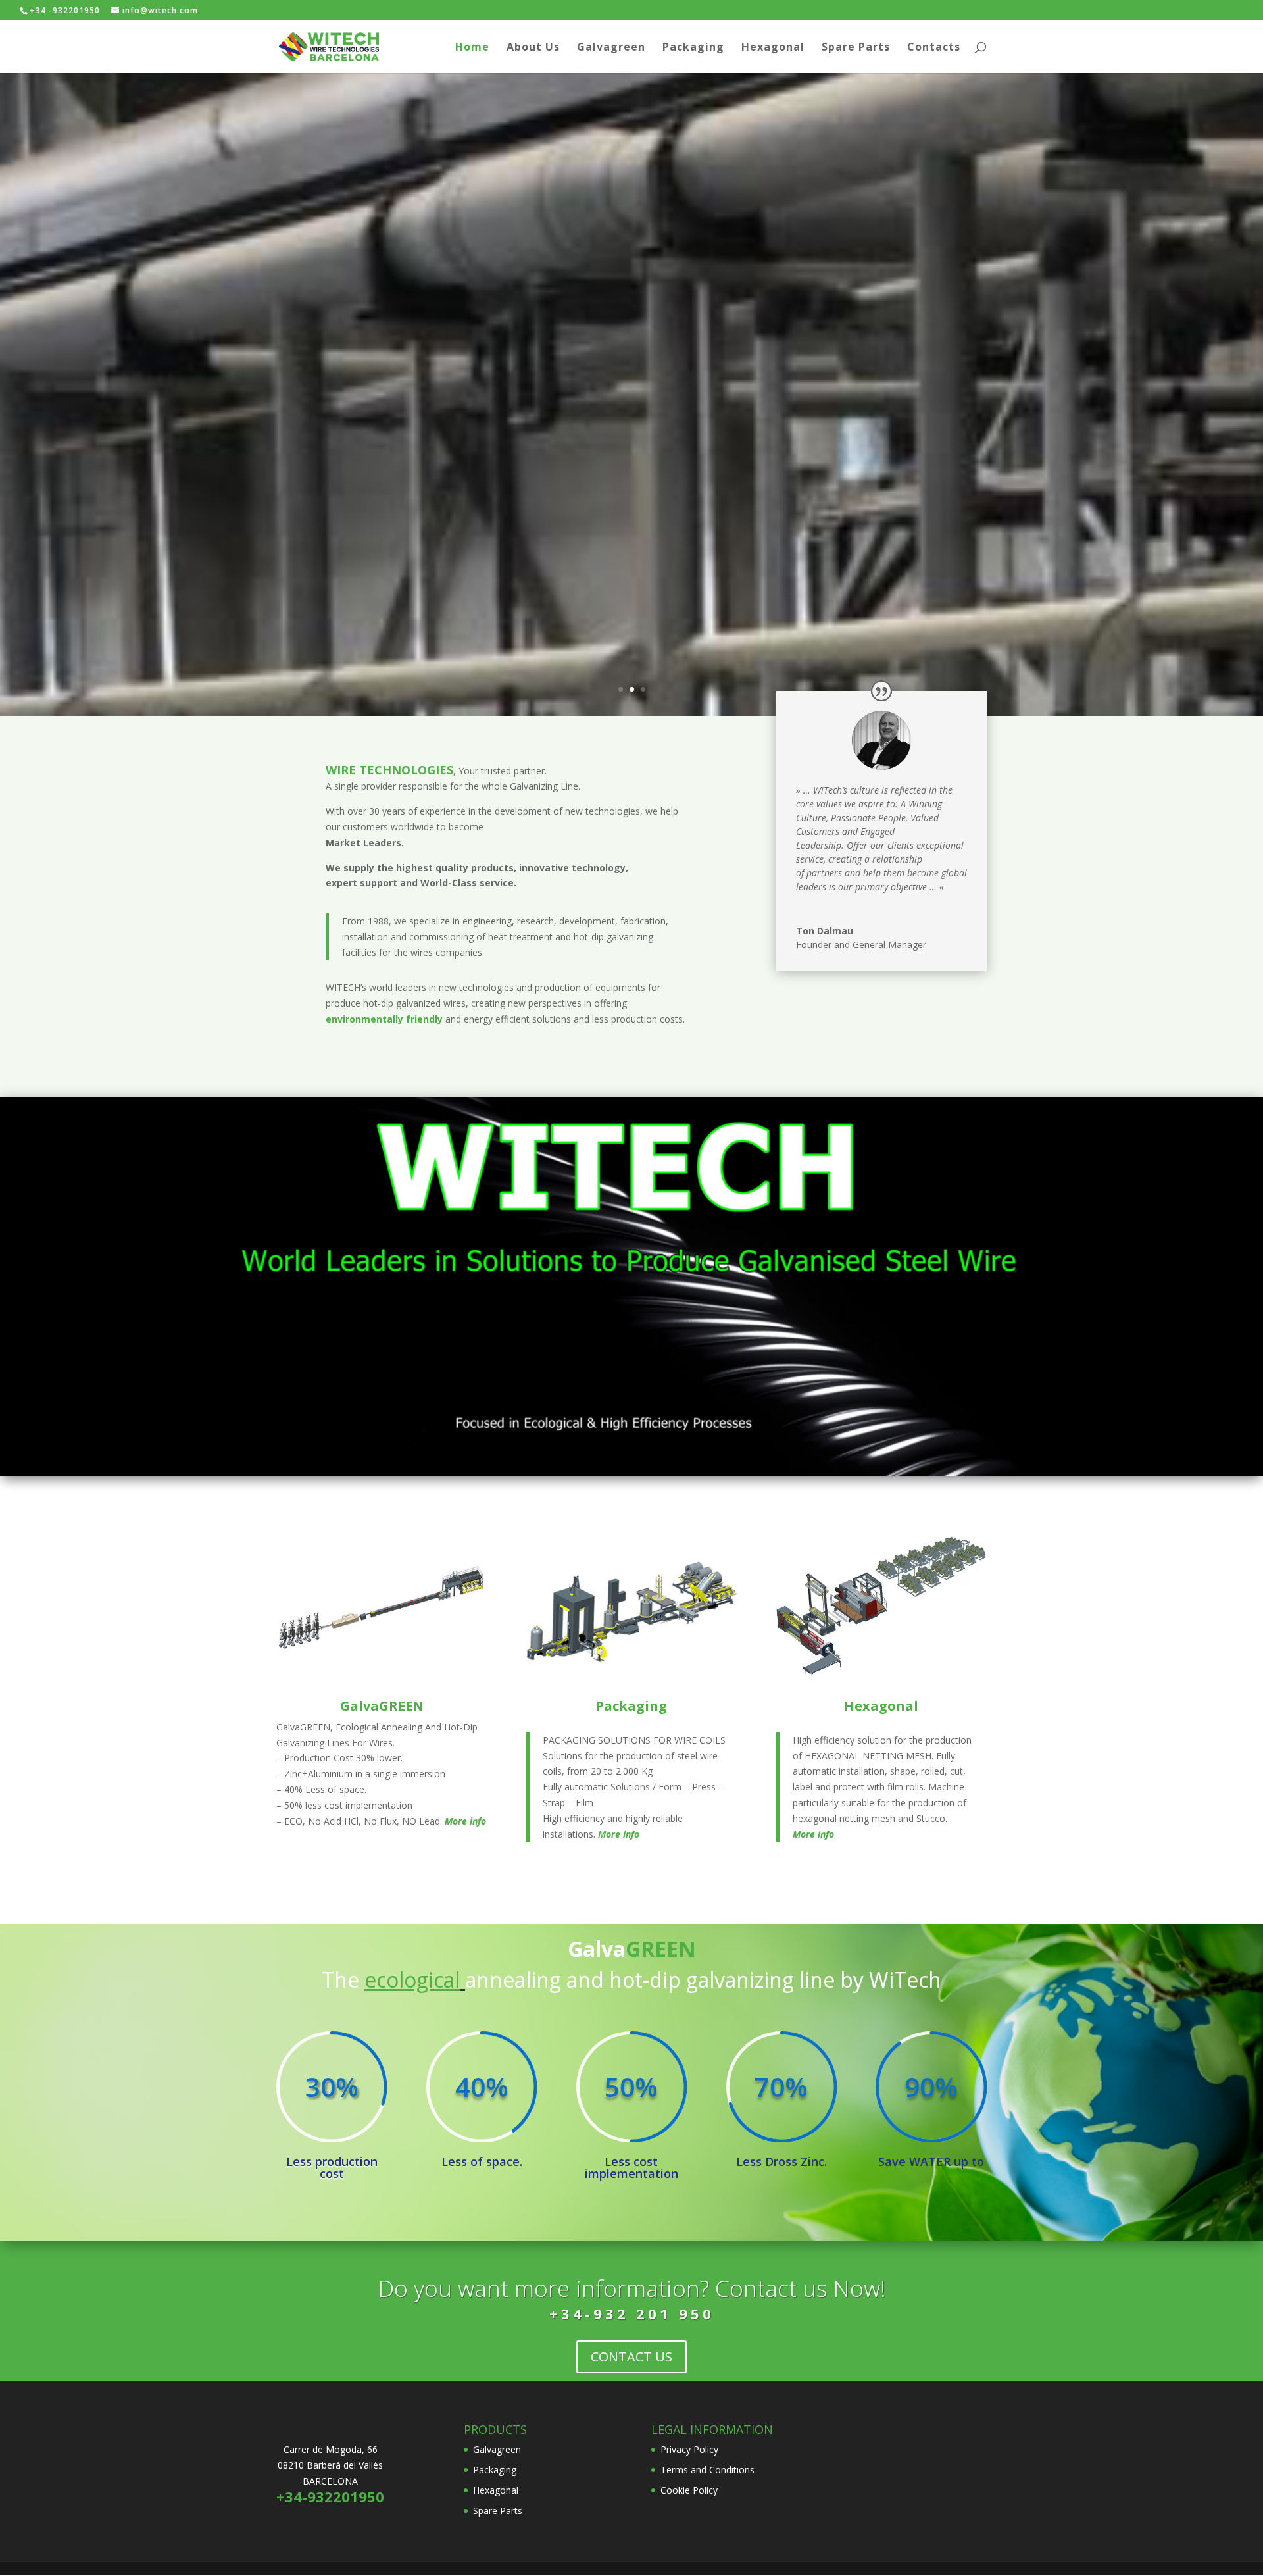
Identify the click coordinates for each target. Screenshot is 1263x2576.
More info (465, 1821)
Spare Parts (856, 48)
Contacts (934, 48)
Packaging (693, 48)
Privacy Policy (689, 2449)
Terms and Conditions (707, 2470)
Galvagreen (611, 48)
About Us (533, 48)
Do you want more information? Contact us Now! (632, 2288)
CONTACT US (631, 2357)
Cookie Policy (689, 2490)
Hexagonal (773, 48)
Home (472, 48)
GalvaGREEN (382, 1706)
